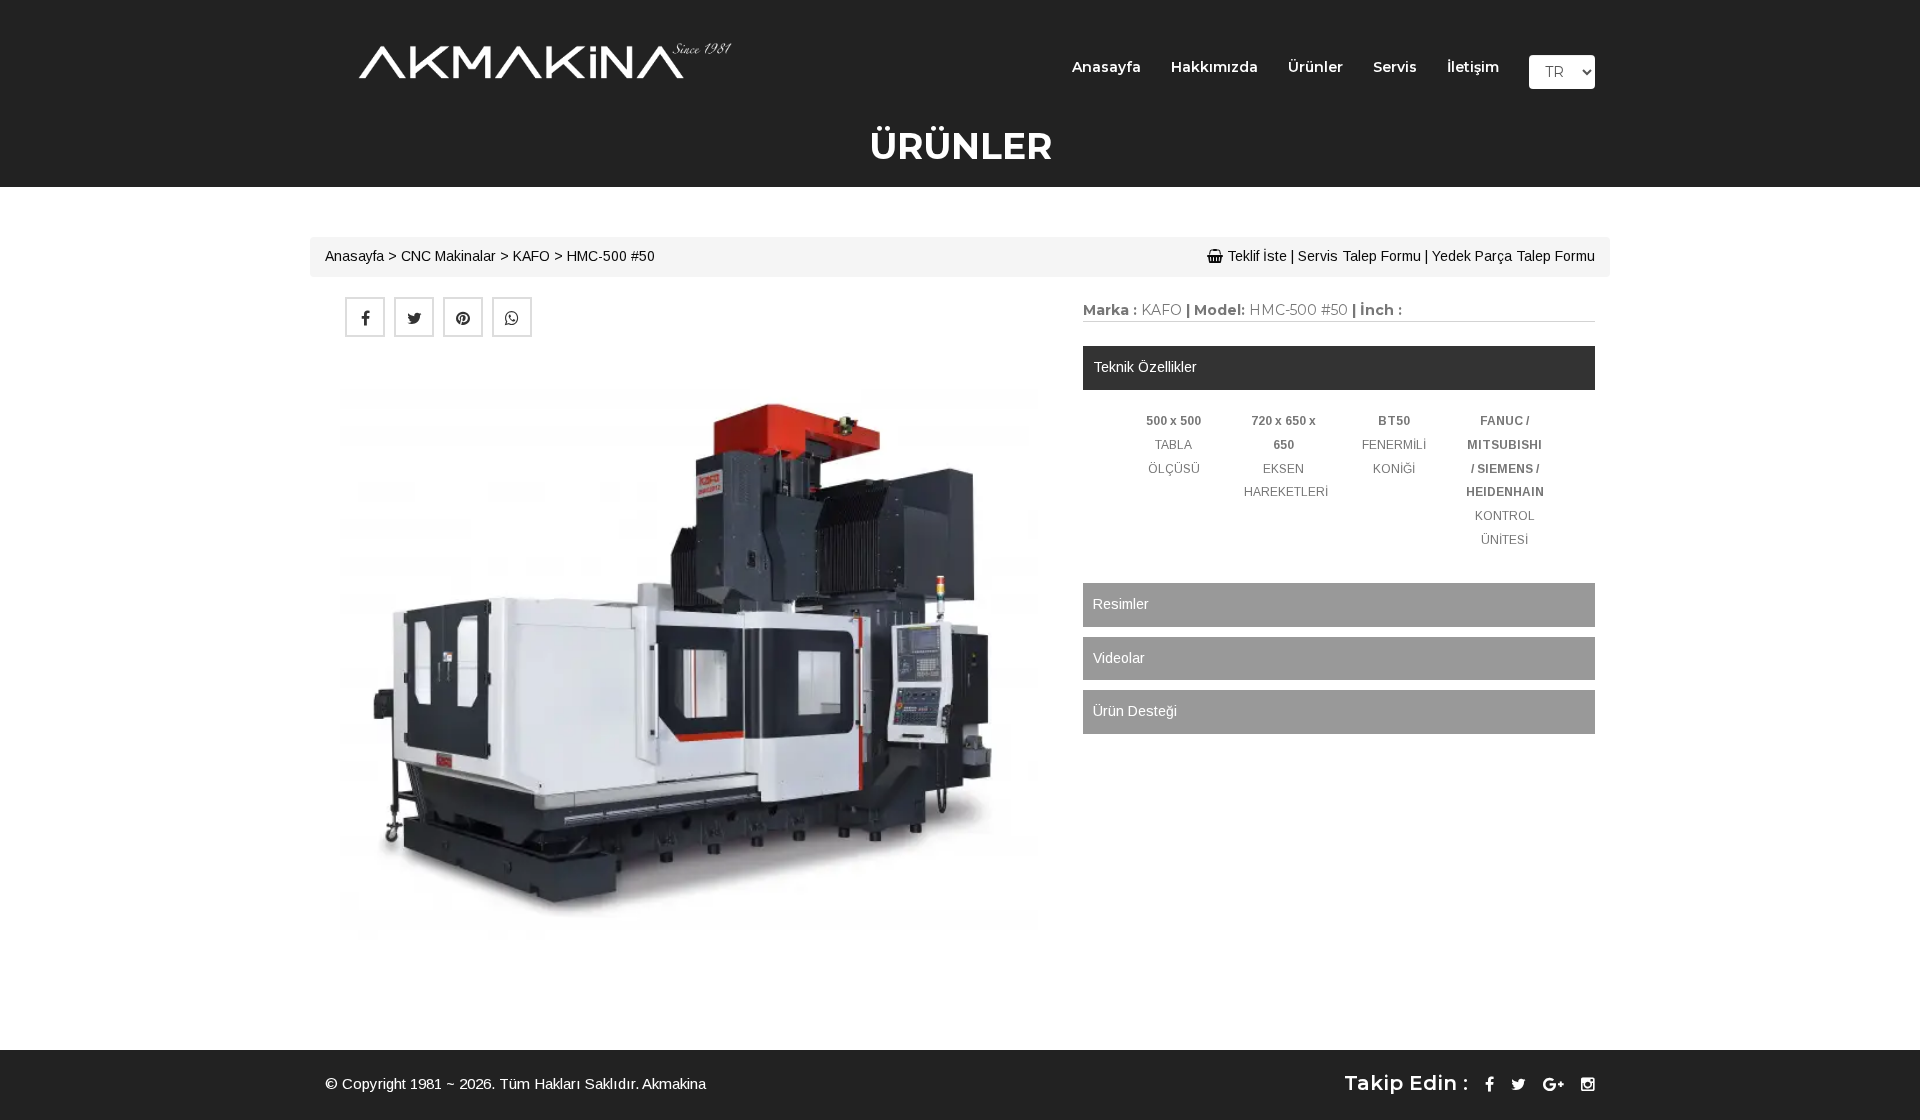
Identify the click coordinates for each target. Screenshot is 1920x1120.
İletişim (1473, 67)
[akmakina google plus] (1553, 1084)
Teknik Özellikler (1145, 367)
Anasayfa (1106, 67)
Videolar (1119, 658)
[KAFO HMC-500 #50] (689, 655)
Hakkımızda (1214, 67)
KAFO (531, 256)
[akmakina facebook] (1489, 1084)
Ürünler (1315, 67)
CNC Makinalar (448, 256)
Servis (1395, 67)
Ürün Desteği (1135, 711)
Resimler (1121, 604)
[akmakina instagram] (1588, 1084)
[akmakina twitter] (1518, 1084)
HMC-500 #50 (611, 256)
